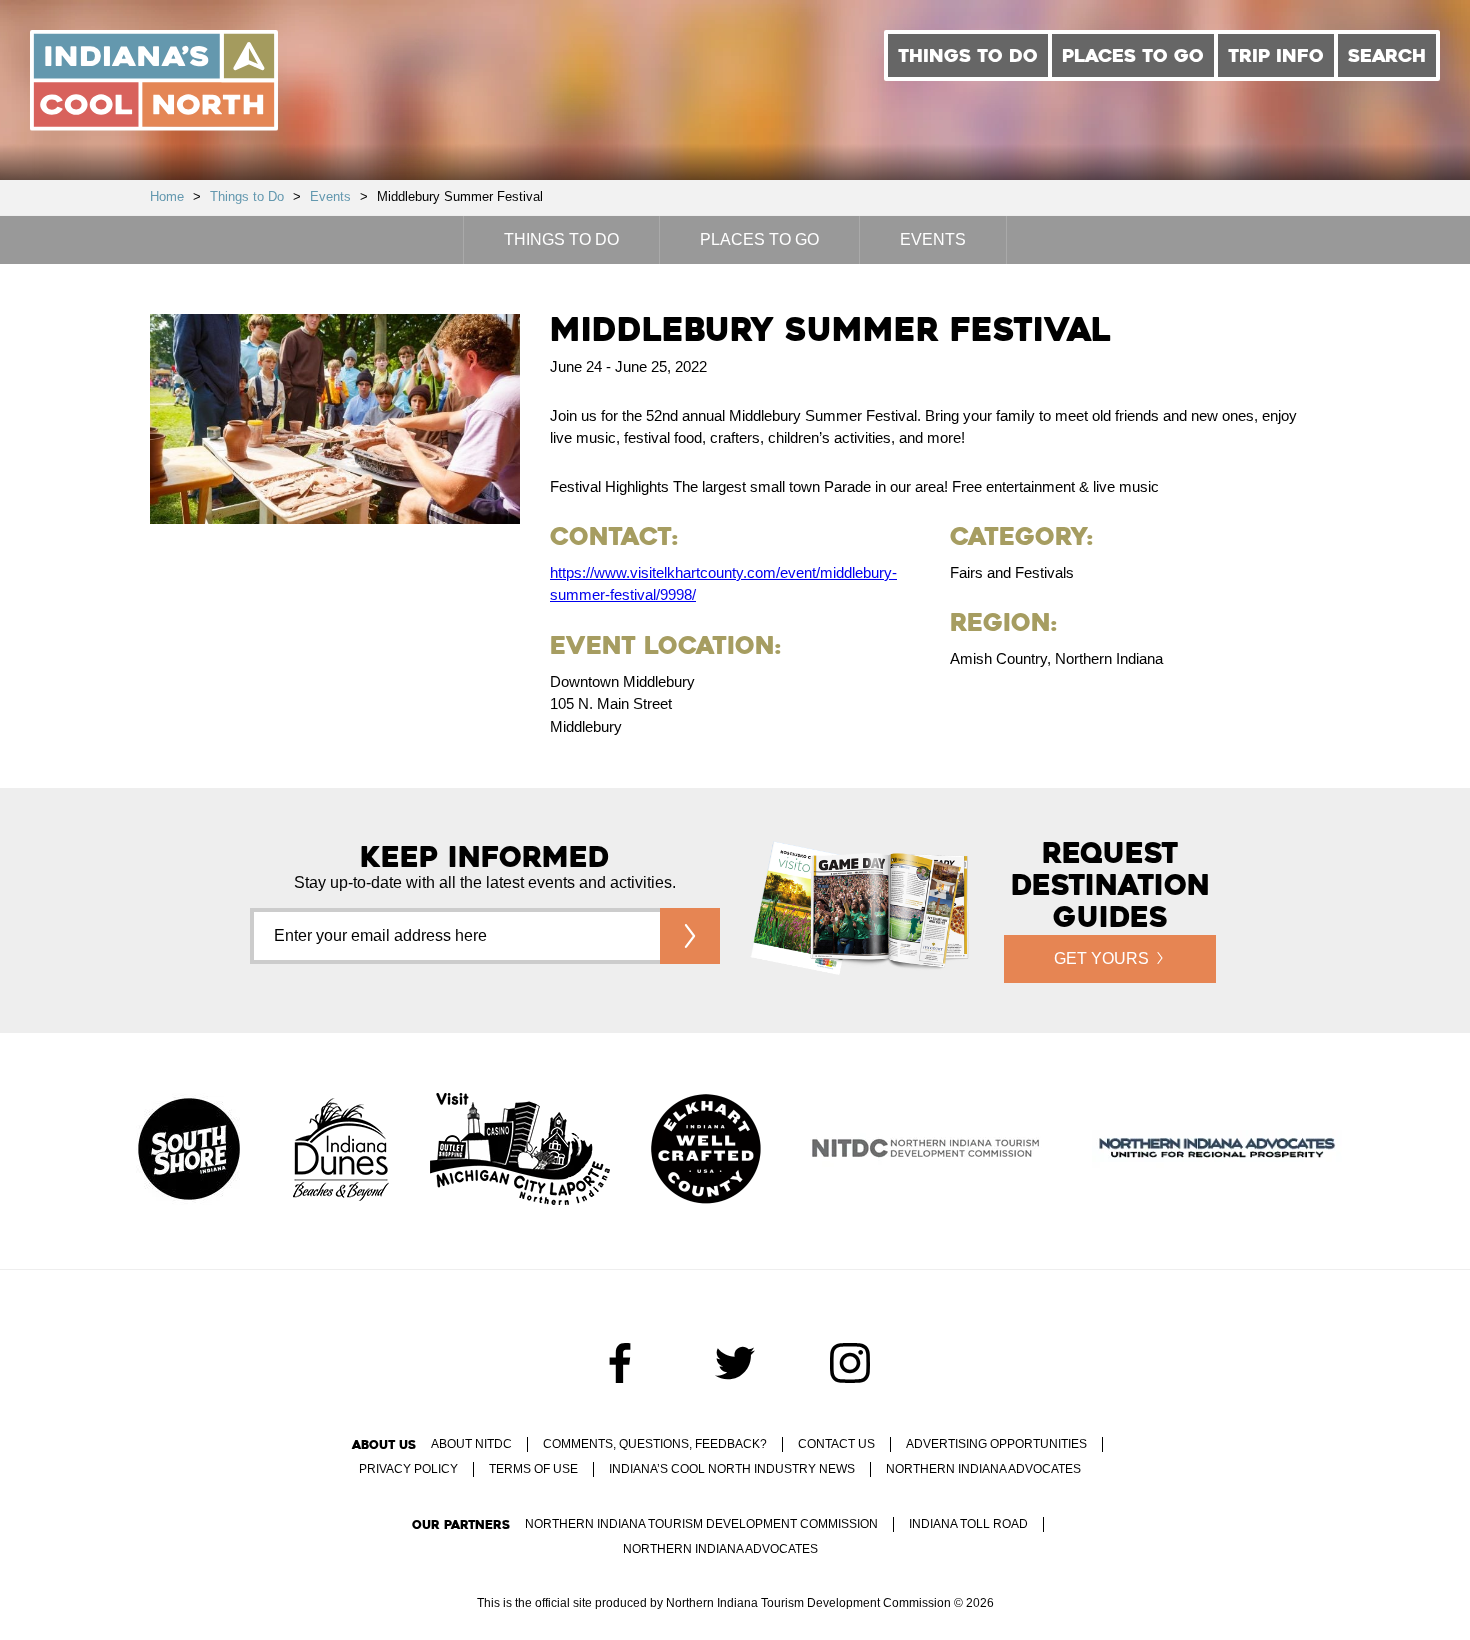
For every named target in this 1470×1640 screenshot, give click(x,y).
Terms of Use (533, 1469)
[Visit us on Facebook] (620, 1363)
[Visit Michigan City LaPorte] (520, 1151)
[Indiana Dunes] (341, 1151)
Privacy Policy (408, 1469)
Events (330, 196)
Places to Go (1133, 55)
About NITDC (471, 1444)
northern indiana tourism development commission (701, 1524)
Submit (690, 936)
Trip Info (1276, 55)
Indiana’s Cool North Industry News (732, 1469)
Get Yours (1101, 958)
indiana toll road (968, 1524)
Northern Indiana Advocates (983, 1469)
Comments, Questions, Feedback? (655, 1444)
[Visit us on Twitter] (735, 1363)
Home (167, 196)
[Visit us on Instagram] (850, 1363)
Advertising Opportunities (996, 1444)
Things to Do (968, 55)
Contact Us (836, 1444)
